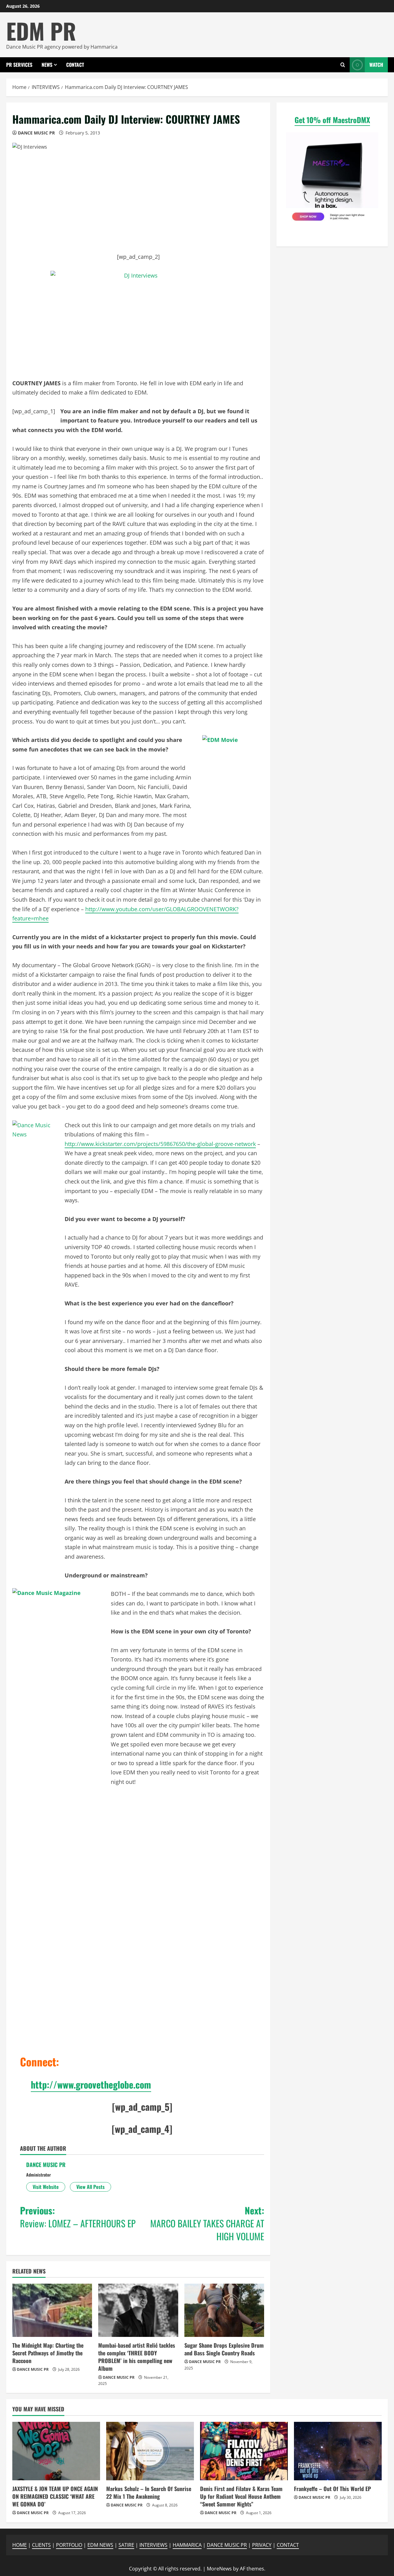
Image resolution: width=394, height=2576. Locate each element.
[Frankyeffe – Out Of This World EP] (338, 2451)
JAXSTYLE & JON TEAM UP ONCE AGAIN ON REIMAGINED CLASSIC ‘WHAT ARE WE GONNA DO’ (55, 2496)
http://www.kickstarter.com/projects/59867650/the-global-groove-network (160, 1144)
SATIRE (126, 2545)
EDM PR (41, 31)
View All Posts (90, 2187)
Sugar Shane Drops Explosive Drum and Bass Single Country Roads (224, 2349)
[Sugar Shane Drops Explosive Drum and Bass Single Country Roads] (224, 2310)
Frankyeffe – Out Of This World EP (332, 2489)
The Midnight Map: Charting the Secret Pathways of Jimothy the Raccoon (48, 2353)
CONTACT (75, 65)
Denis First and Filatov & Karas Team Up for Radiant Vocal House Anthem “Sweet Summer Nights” (241, 2496)
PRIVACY (262, 2545)
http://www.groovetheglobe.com (91, 2084)
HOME (20, 2545)
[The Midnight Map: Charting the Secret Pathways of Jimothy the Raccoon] (52, 2310)
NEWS (47, 65)
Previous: (78, 2217)
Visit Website (46, 2187)
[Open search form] (343, 65)
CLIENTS (41, 2545)
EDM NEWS (100, 2545)
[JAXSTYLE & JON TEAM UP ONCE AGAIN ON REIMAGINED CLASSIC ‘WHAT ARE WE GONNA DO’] (56, 2451)
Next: (207, 2223)
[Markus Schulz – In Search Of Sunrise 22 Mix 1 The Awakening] (150, 2451)
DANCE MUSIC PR (36, 133)
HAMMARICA (187, 2545)
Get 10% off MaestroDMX (332, 120)
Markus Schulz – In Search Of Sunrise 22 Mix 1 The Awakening (149, 2492)
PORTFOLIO (69, 2545)
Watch (376, 65)
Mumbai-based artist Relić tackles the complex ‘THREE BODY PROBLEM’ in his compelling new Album (137, 2357)
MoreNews (219, 2569)
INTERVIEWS (153, 2545)
